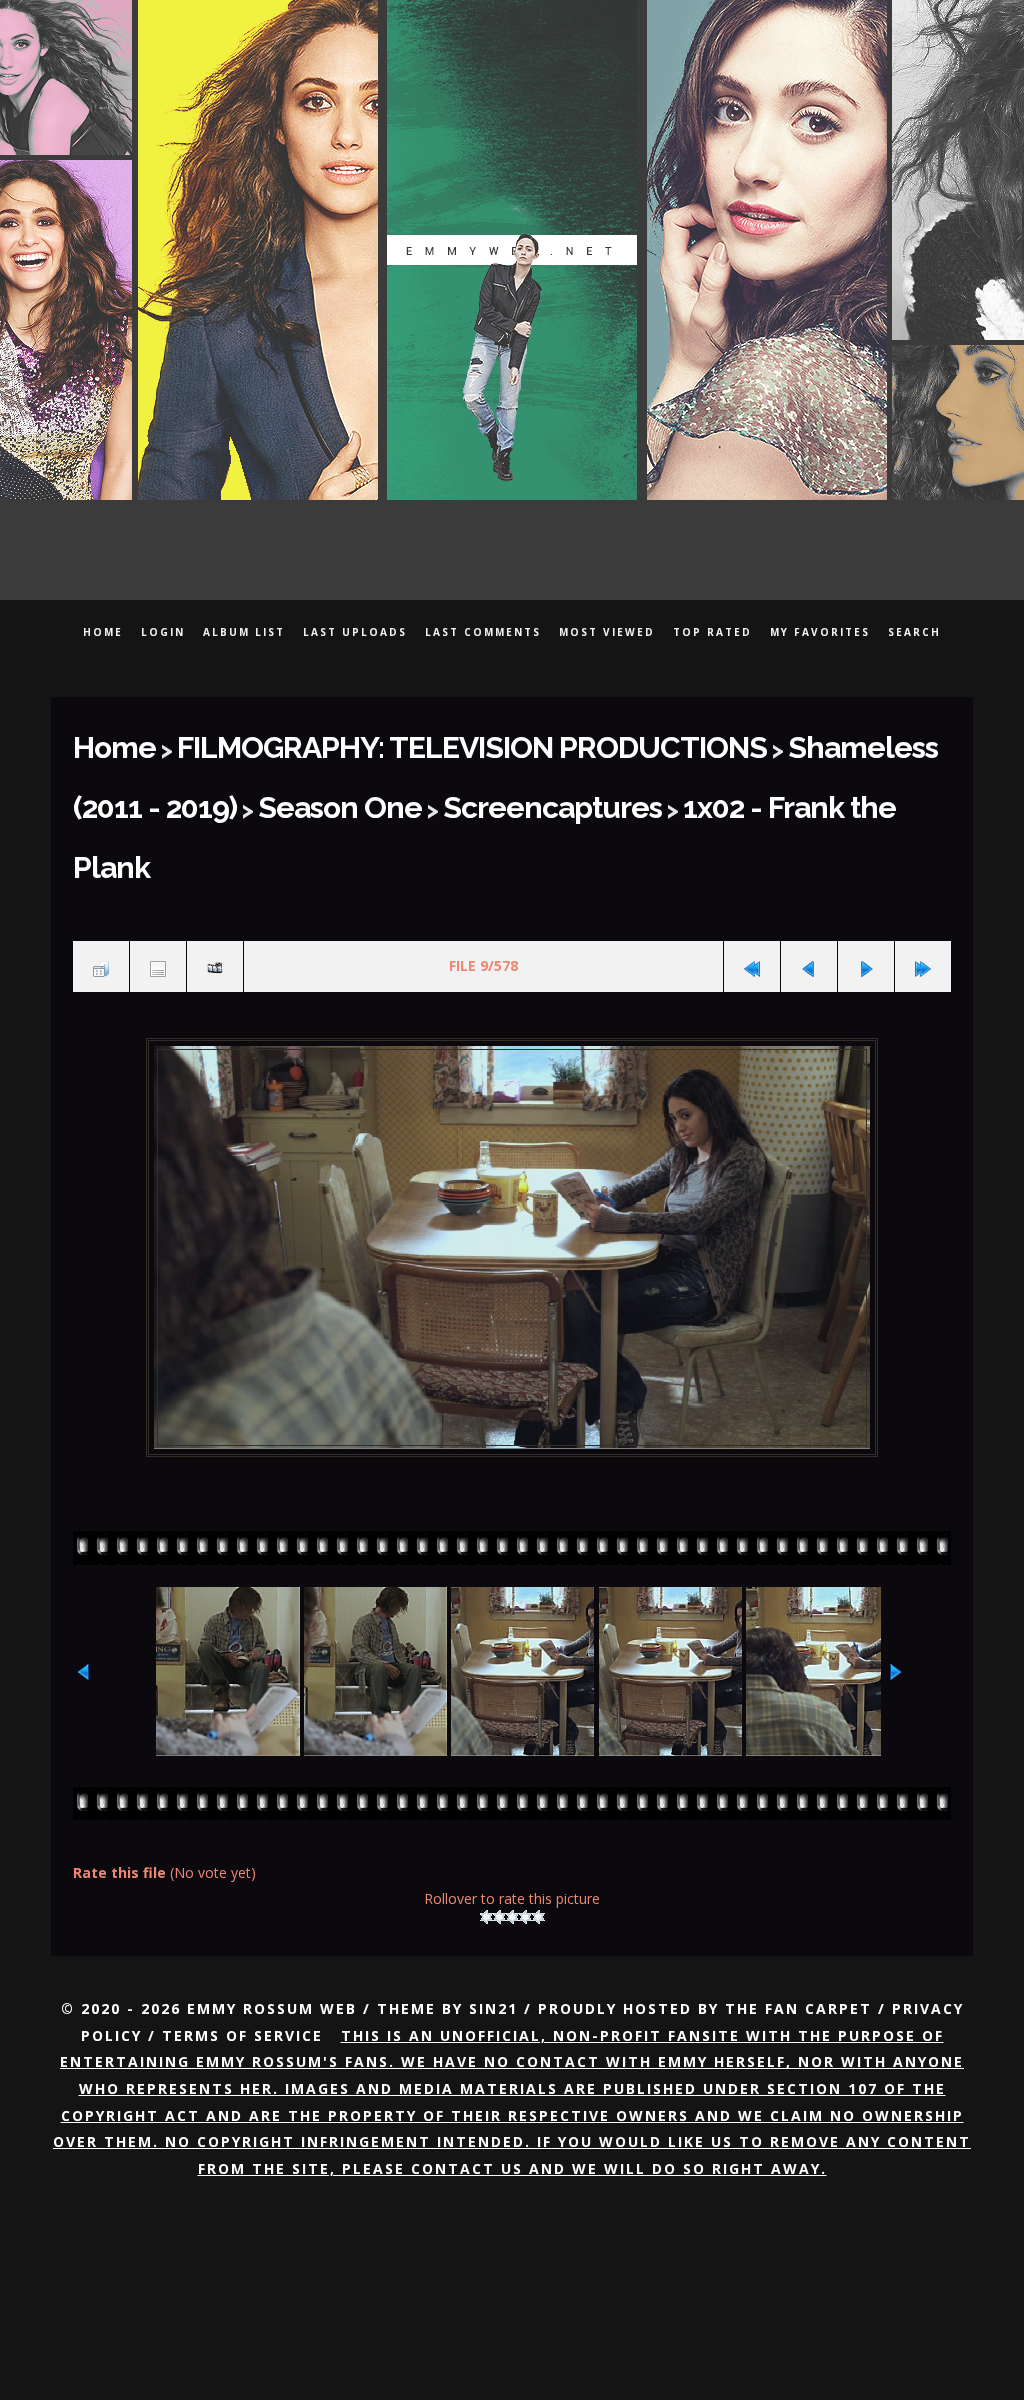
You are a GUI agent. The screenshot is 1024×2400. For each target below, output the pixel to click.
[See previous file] (809, 880)
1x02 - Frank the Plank (525, 789)
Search (914, 632)
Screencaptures (305, 789)
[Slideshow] (215, 880)
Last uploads (355, 632)
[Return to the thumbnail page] (101, 880)
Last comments (483, 632)
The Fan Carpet (798, 1914)
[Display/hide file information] (158, 880)
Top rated (712, 632)
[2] (499, 1824)
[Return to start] (752, 880)
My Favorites (820, 632)
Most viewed (607, 632)
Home (103, 632)
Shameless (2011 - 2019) (776, 741)
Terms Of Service (242, 1941)
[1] (486, 1824)
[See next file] (866, 880)
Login (163, 632)
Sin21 (493, 1914)
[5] (538, 1824)
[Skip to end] (923, 880)
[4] (525, 1824)
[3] (512, 1824)
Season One (136, 789)
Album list (244, 632)
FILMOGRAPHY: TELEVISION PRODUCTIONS (394, 741)
